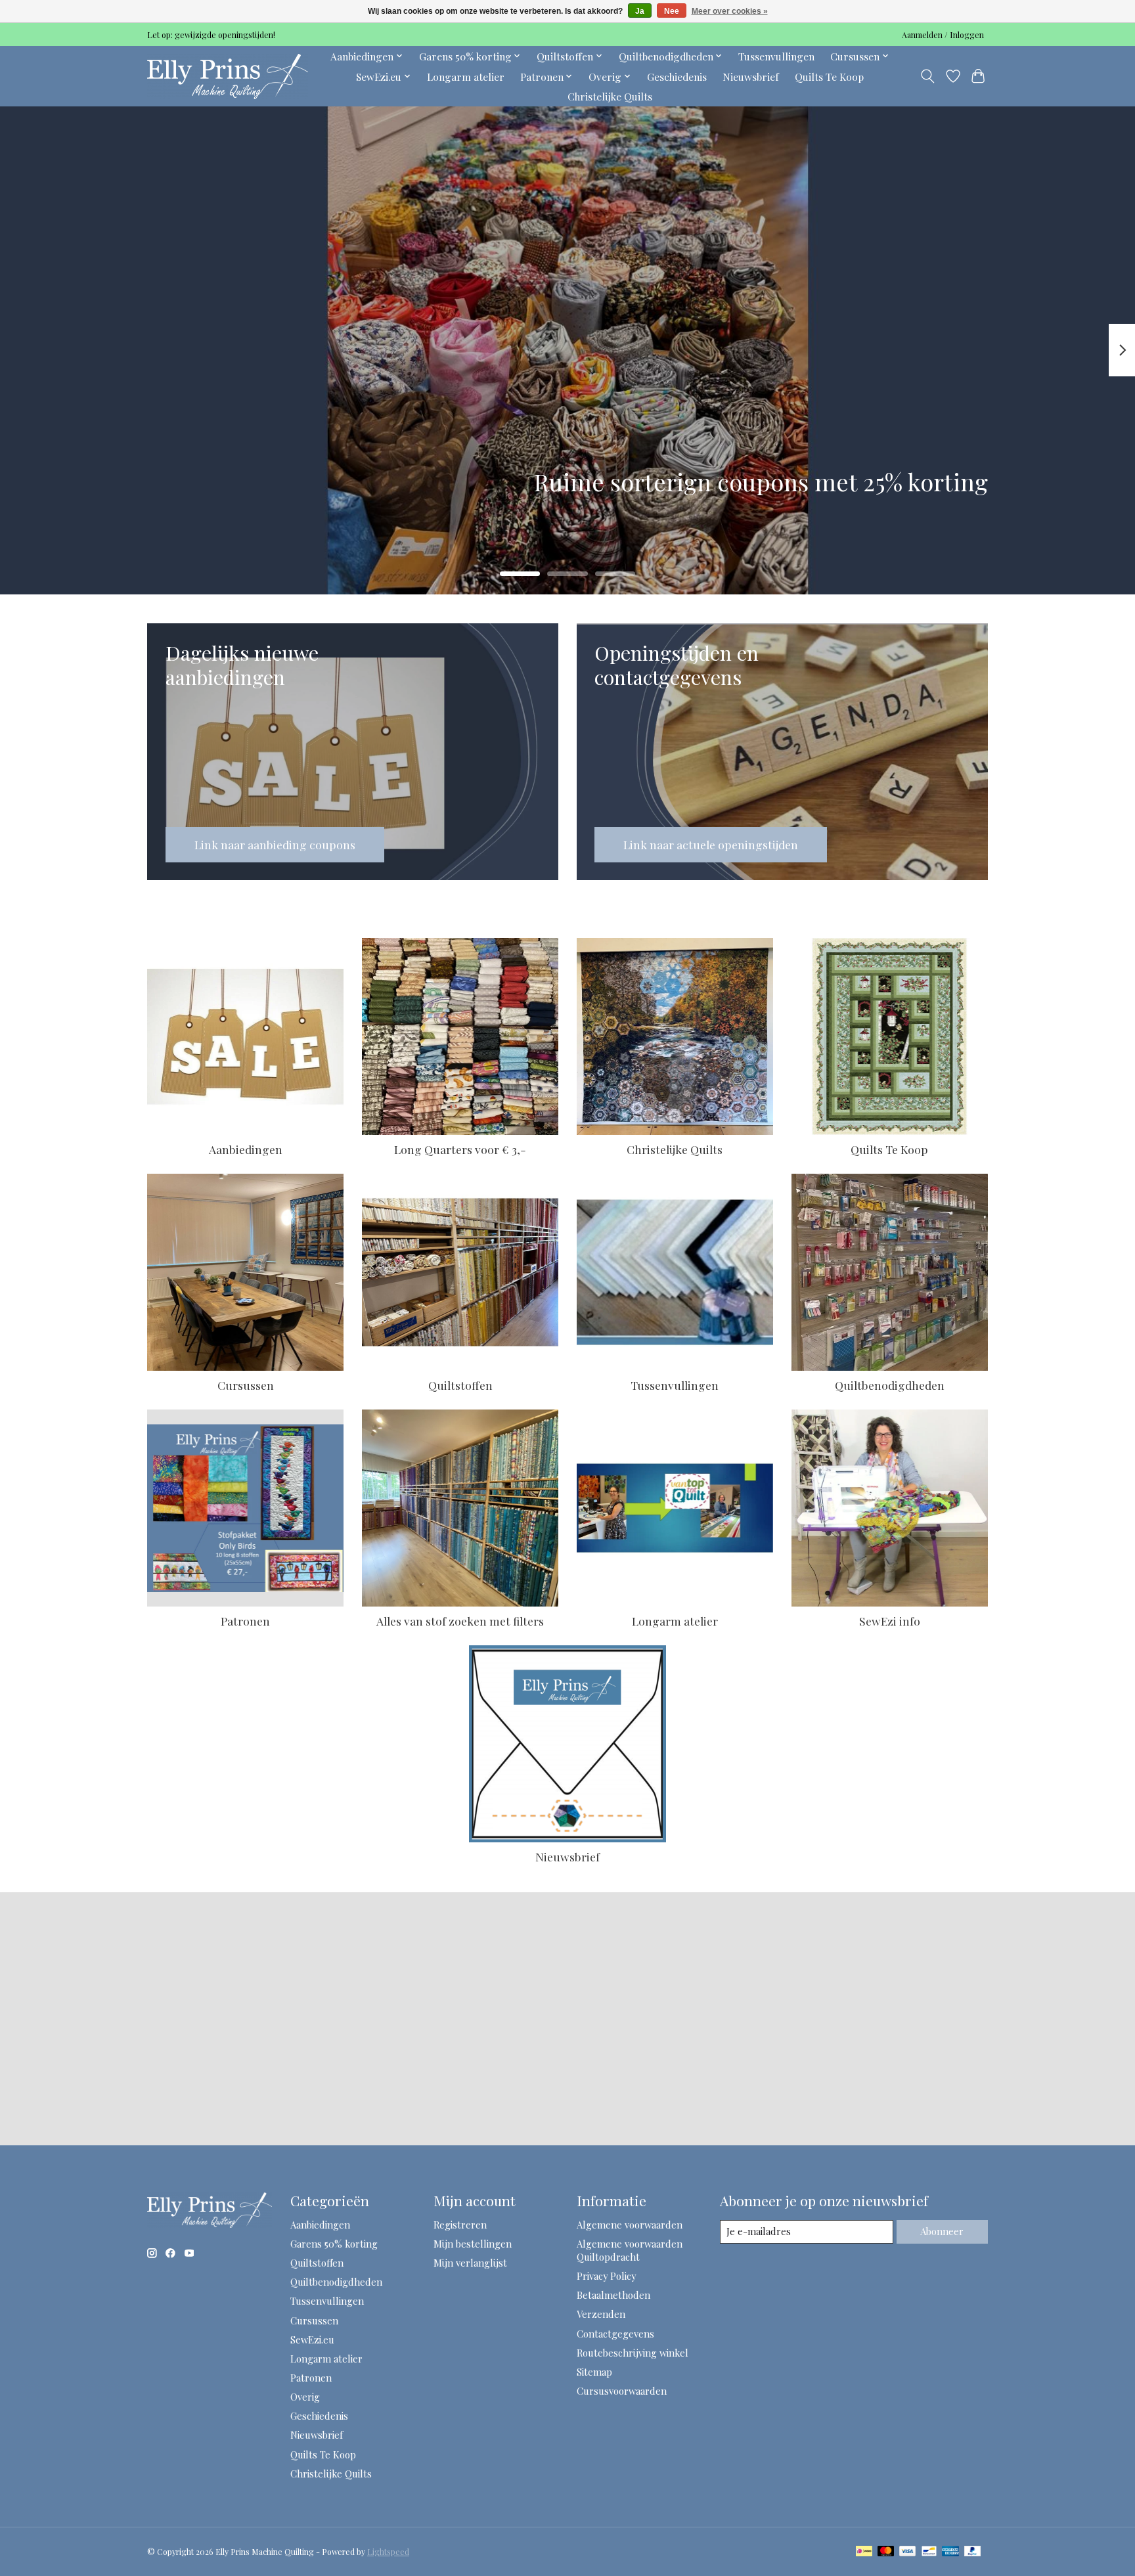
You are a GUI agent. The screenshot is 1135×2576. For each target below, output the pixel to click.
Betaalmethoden (613, 2295)
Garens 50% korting (334, 2244)
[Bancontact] (929, 2552)
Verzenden (601, 2314)
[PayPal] (973, 2552)
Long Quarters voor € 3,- (460, 1149)
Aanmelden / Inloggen (943, 35)
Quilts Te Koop (829, 77)
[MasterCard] (886, 2552)
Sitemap (594, 2372)
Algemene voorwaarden (630, 2225)
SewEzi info (890, 1621)
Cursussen (246, 1385)
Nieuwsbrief (751, 77)
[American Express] (950, 2552)
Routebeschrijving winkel (633, 2353)
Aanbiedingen (246, 1149)
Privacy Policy (606, 2276)
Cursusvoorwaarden (622, 2391)
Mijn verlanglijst (470, 2263)
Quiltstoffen (460, 1385)
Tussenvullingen (776, 56)
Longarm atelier (466, 77)
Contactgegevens (615, 2334)
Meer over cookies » (730, 11)
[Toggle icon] (928, 76)
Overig (305, 2397)
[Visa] (908, 2552)
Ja (640, 11)
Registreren (460, 2225)
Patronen (245, 1621)
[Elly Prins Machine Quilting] (228, 76)
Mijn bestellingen (473, 2244)
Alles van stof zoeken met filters (460, 1621)
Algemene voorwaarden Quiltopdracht (630, 2250)
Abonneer (942, 2231)
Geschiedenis (677, 77)
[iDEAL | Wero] (864, 2552)
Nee (672, 11)
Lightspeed (388, 2552)
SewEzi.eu (312, 2340)
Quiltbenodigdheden (890, 1385)
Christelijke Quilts (610, 96)
